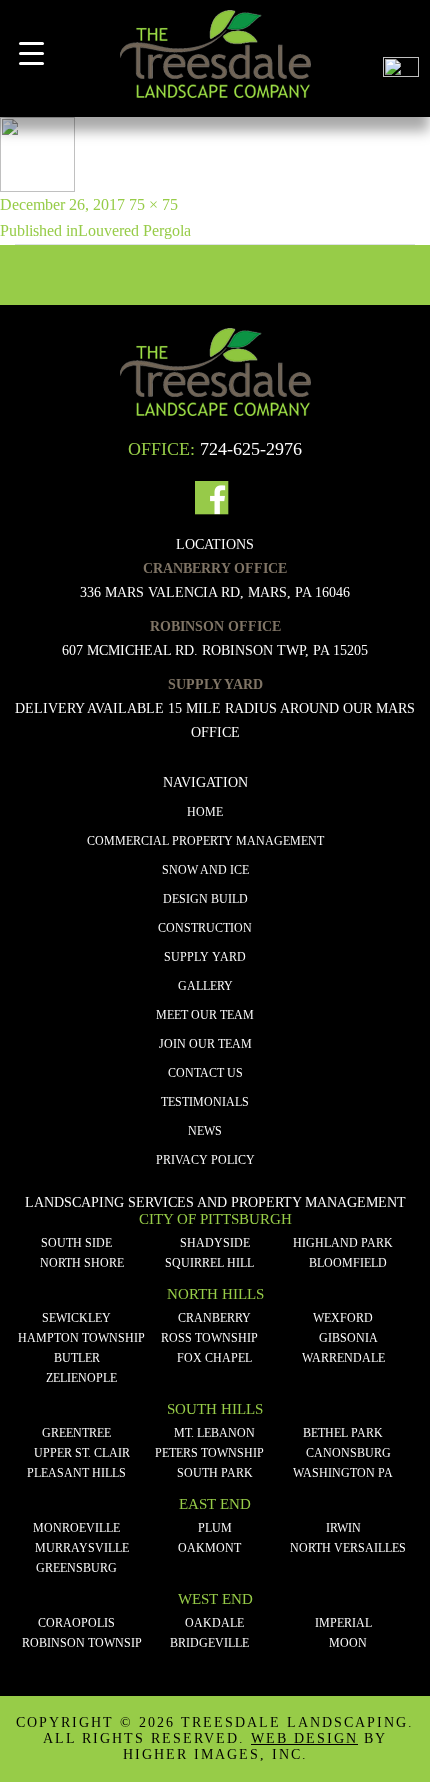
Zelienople (81, 1378)
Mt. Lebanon (214, 1433)
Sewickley (76, 1318)
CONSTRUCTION (205, 928)
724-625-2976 (251, 449)
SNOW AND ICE (205, 870)
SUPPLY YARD (205, 957)
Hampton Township (81, 1338)
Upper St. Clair (82, 1453)
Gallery (205, 986)
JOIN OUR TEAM (205, 1044)
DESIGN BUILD (205, 899)
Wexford (343, 1318)
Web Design (304, 1738)
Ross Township (209, 1338)
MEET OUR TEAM (205, 1015)
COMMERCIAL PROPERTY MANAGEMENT (205, 841)
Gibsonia (348, 1338)
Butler (77, 1358)
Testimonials (205, 1102)
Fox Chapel (214, 1358)
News (205, 1131)
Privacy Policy (205, 1160)
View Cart (401, 28)
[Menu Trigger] (31, 53)
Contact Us (205, 1073)
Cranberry (214, 1318)
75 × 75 (153, 204)
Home (205, 812)
